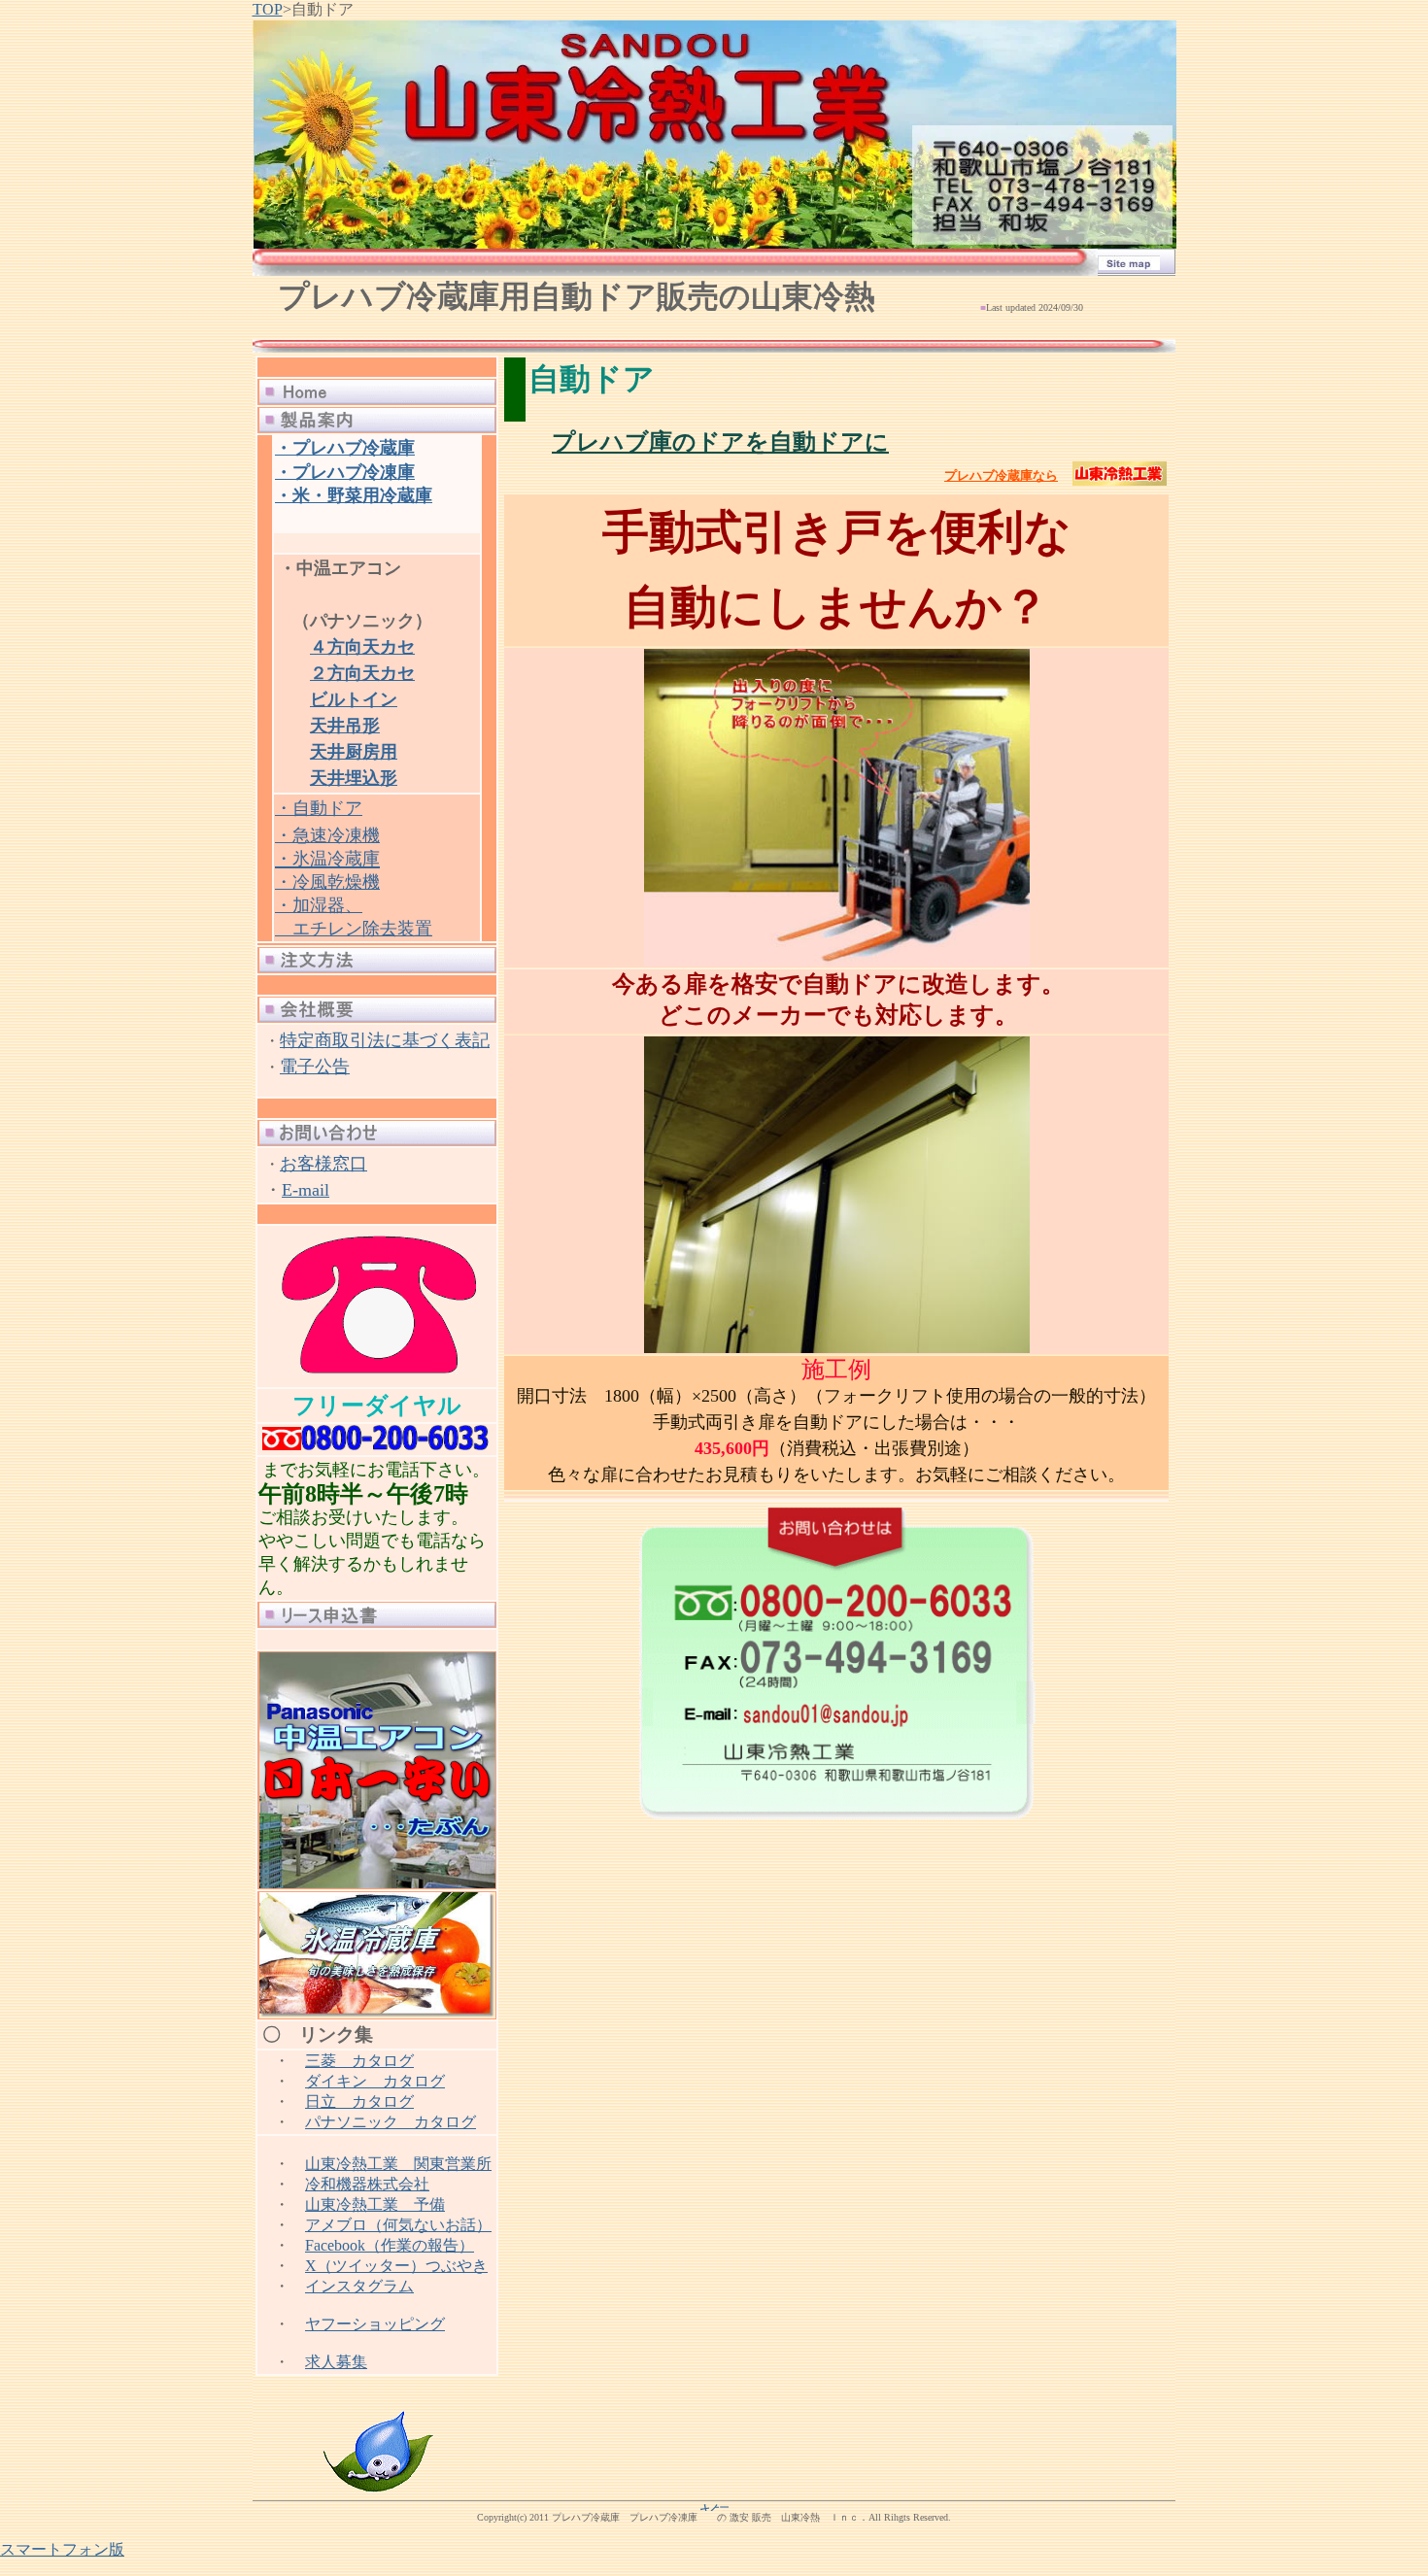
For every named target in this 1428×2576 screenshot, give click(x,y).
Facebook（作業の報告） (390, 2245)
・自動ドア (319, 808)
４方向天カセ (362, 647)
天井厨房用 (354, 752)
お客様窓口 (323, 1164)
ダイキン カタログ (375, 2081)
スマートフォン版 (62, 2549)
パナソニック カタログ (391, 2122)
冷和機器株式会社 (367, 2184)
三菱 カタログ (359, 2061)
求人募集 (336, 2362)
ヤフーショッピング (375, 2324)
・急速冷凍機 (327, 835)
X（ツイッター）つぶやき (396, 2266)
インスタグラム (359, 2286)
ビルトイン (354, 699)
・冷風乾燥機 (327, 882)
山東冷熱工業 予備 (375, 2204)
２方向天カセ (362, 673)
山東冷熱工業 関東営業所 (398, 2164)
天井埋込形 (354, 778)
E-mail (306, 1190)
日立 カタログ (359, 2101)
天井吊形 (345, 726)
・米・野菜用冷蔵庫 (354, 495)
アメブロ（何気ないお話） (398, 2225)
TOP (268, 9)
